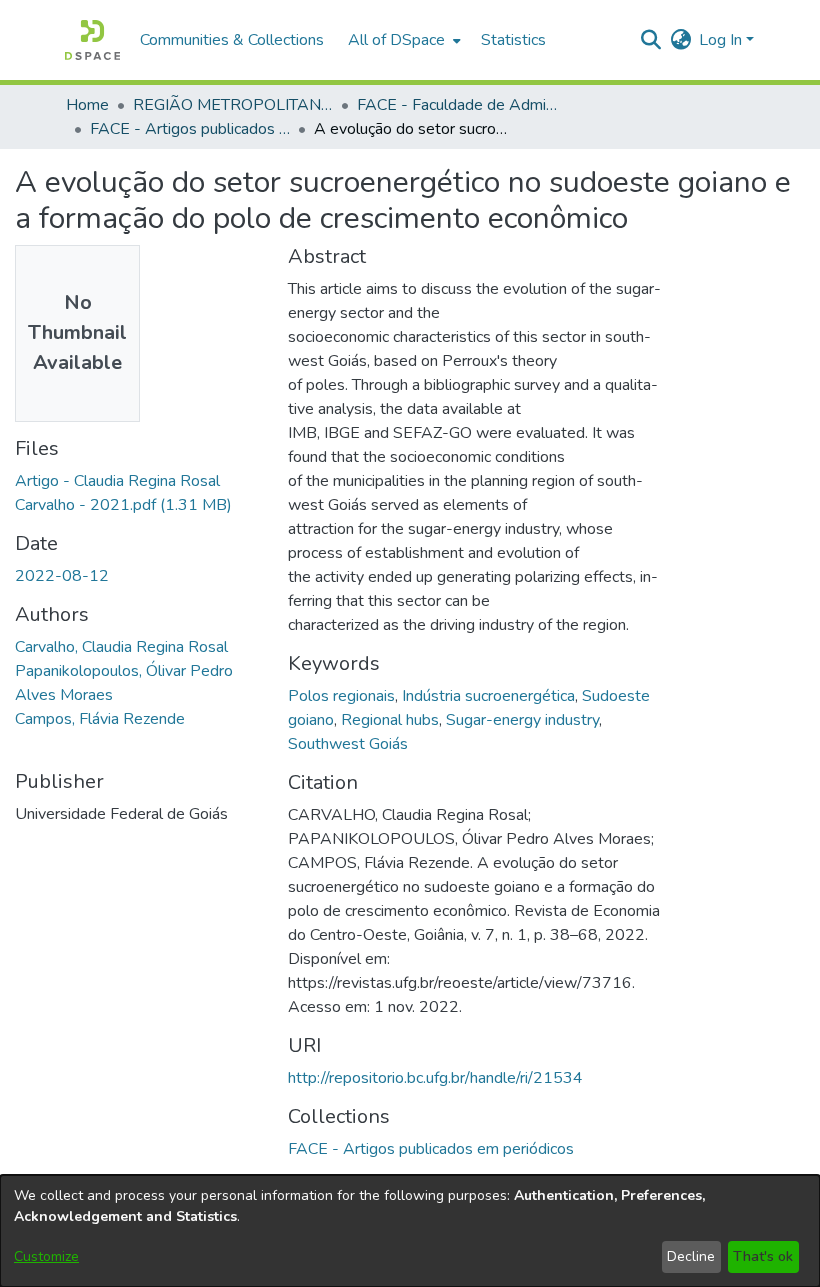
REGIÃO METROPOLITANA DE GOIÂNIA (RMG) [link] (233, 105)
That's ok (763, 1256)
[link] (431, 1149)
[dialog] (410, 1231)
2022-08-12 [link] (62, 576)
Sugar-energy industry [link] (522, 720)
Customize (46, 1256)
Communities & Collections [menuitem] (232, 40)
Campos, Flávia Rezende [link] (100, 719)
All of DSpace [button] (396, 40)
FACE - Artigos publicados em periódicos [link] (190, 129)
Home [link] (87, 105)
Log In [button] (722, 40)
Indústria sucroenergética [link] (488, 696)
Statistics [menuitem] (513, 40)
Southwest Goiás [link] (348, 744)
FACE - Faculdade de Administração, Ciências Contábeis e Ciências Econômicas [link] (457, 105)
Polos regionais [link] (341, 696)
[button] (92, 40)
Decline (691, 1256)
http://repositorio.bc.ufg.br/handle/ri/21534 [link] (435, 1078)
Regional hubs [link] (390, 720)
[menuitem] (402, 40)
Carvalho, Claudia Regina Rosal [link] (121, 647)
